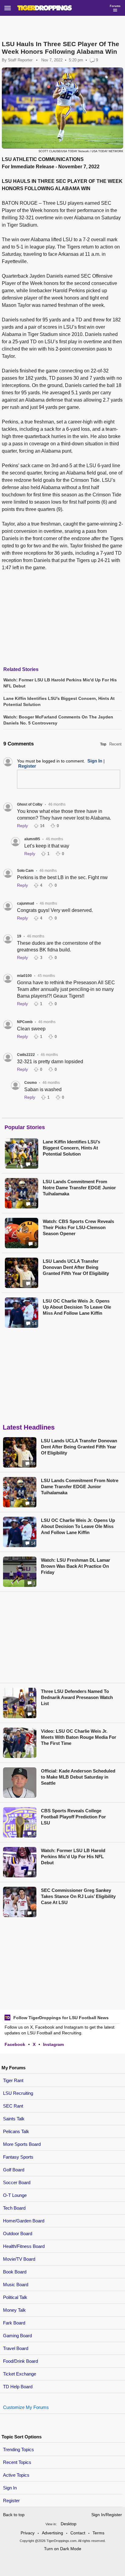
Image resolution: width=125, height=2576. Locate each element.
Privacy (28, 2533)
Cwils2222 (26, 1055)
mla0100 (24, 976)
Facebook (15, 2044)
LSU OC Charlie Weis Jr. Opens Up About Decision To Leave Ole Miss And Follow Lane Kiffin (77, 1307)
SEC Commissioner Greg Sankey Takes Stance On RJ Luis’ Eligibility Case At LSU (78, 1896)
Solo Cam (25, 871)
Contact (78, 2533)
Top (103, 744)
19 (19, 936)
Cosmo (30, 1083)
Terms (98, 2533)
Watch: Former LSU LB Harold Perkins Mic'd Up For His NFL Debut (73, 1857)
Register (12, 2501)
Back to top (14, 2515)
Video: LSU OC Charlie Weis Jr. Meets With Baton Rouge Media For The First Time (79, 1737)
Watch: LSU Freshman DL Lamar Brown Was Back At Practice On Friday (76, 1566)
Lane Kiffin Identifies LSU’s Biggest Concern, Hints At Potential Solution (71, 1148)
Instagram (53, 2044)
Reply (22, 826)
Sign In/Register (107, 2515)
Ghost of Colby (30, 804)
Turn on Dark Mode (63, 2549)
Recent (115, 744)
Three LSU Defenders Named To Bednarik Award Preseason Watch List (77, 1697)
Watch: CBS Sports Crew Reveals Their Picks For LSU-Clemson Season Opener (78, 1227)
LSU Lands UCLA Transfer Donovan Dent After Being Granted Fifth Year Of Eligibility (76, 1267)
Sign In (10, 2488)
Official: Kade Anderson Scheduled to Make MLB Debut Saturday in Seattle (78, 1777)
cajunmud (25, 903)
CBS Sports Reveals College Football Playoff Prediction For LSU (73, 1817)
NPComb (25, 1022)
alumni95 (32, 839)
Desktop (69, 2524)
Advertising (52, 2533)
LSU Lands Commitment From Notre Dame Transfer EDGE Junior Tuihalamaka (79, 1188)
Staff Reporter (20, 60)
